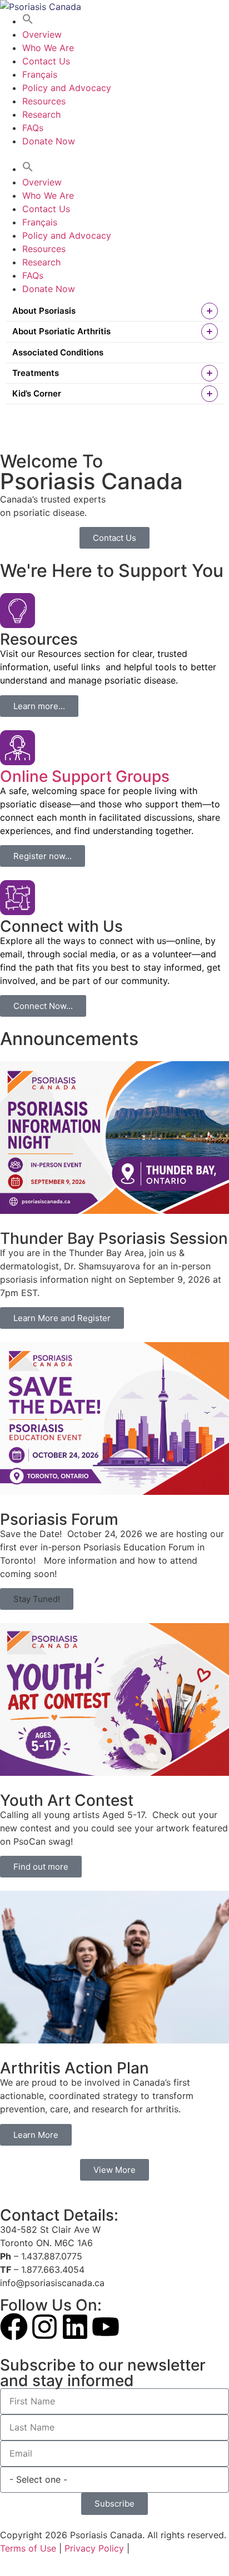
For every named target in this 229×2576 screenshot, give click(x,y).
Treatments (36, 373)
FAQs (33, 128)
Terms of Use (28, 2548)
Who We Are (48, 48)
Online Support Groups (85, 776)
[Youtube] (106, 2327)
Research (41, 114)
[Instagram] (44, 2327)
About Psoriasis (44, 311)
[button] (28, 21)
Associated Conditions (58, 352)
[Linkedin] (75, 2327)
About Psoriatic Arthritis (61, 331)
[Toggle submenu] (210, 311)
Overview (42, 34)
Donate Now (49, 141)
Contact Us (46, 61)
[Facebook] (14, 2327)
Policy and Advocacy (67, 88)
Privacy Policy (94, 2548)
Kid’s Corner (37, 393)
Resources (44, 101)
